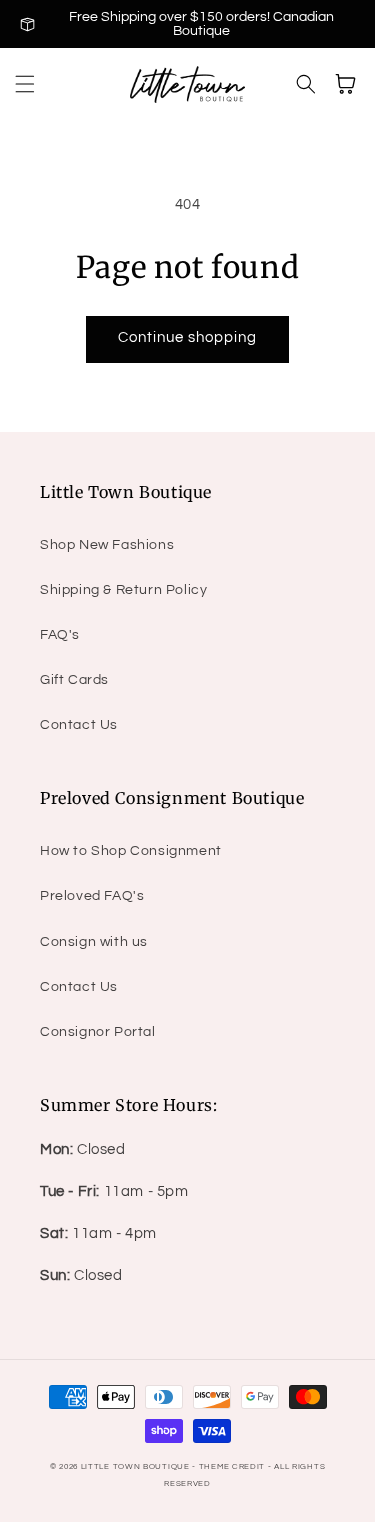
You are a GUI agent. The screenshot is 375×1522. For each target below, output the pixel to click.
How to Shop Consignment (131, 851)
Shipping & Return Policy (123, 590)
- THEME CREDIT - (233, 1466)
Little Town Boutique (135, 1466)
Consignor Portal (98, 1032)
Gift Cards (74, 680)
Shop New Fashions (107, 545)
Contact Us (79, 725)
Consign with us (94, 942)
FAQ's (60, 635)
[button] (25, 84)
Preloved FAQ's (92, 896)
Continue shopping (187, 337)
